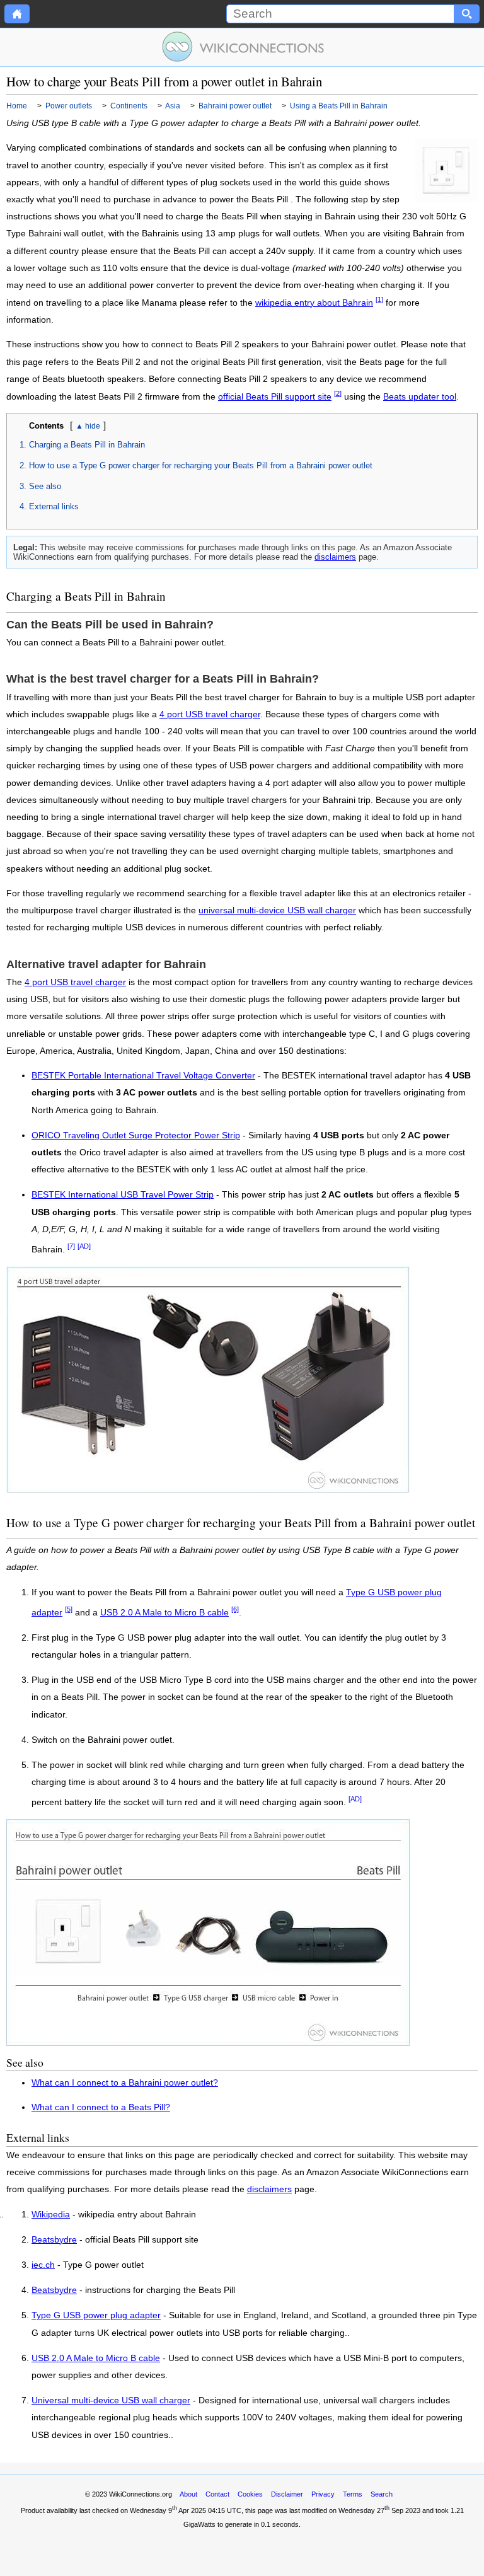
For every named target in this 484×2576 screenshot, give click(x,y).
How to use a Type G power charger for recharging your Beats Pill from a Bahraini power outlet (201, 465)
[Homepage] (17, 14)
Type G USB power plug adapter (96, 2316)
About (188, 2494)
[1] (379, 299)
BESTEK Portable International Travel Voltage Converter (143, 1076)
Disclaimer (287, 2494)
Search (382, 2494)
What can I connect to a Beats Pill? (101, 2107)
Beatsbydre (54, 2240)
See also (45, 486)
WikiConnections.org (141, 2494)
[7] (71, 1246)
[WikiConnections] (242, 47)
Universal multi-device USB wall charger (111, 2401)
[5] (69, 1609)
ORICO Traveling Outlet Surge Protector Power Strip (136, 1135)
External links (54, 506)
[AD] (84, 1246)
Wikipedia (51, 2215)
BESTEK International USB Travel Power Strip (123, 1195)
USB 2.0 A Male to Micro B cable (164, 1613)
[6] (235, 1609)
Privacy (323, 2494)
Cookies (250, 2494)
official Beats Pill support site (275, 397)
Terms (353, 2494)
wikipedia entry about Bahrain (314, 303)
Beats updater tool (420, 397)
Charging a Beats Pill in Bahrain (87, 445)
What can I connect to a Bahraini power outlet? (125, 2083)
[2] (338, 393)
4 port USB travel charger (210, 714)
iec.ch (43, 2265)
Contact (217, 2494)
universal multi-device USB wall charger (277, 910)
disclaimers (335, 557)
